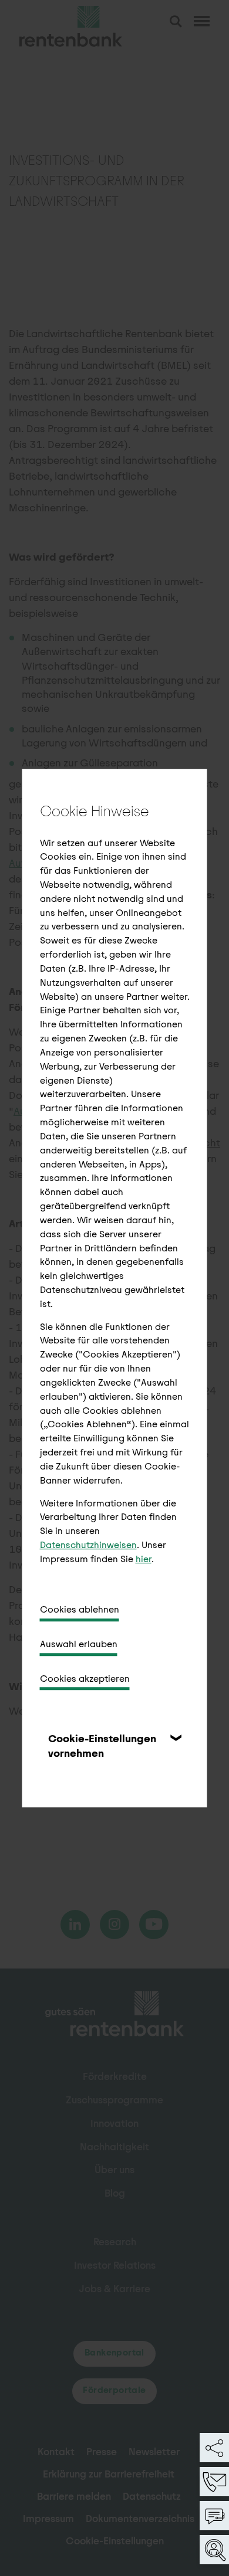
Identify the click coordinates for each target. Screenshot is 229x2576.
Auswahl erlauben (79, 1644)
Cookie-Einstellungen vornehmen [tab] (102, 1746)
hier (144, 1559)
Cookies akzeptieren (85, 1679)
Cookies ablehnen (80, 1609)
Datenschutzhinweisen (88, 1545)
